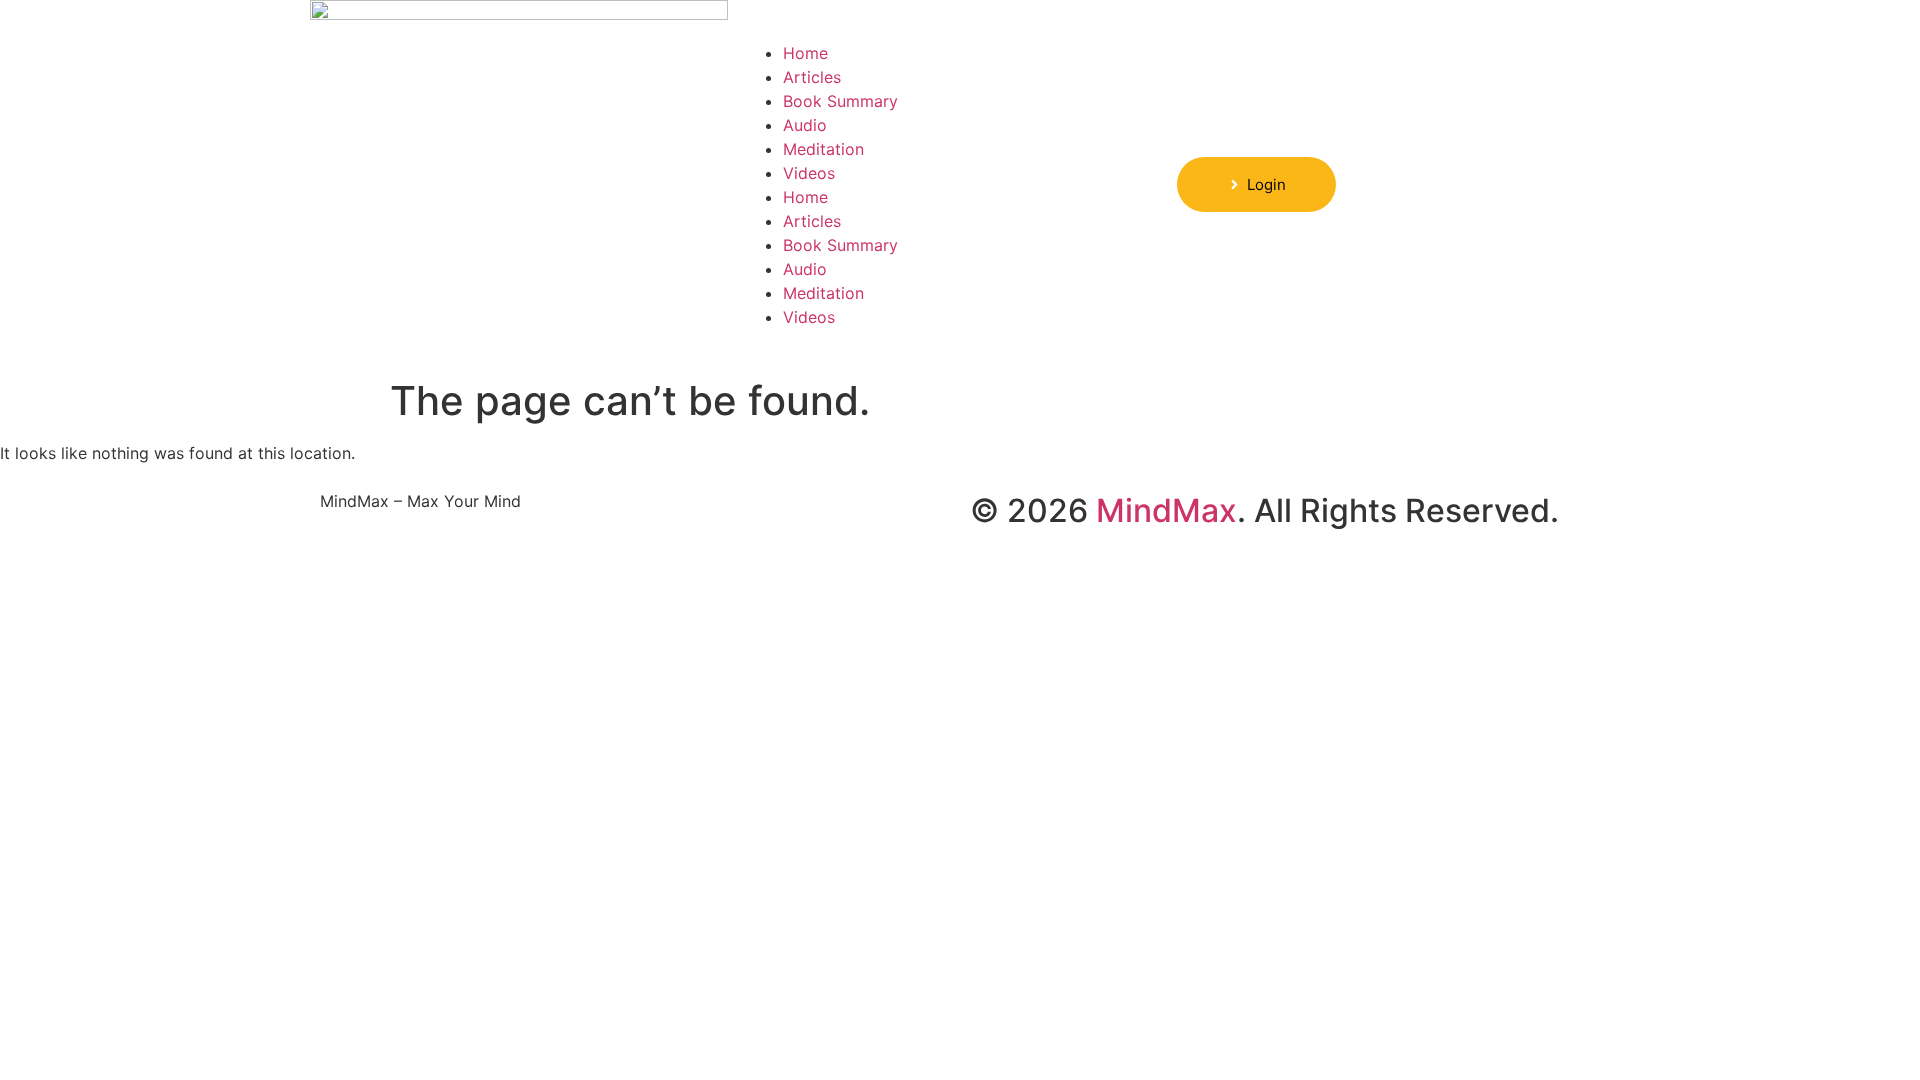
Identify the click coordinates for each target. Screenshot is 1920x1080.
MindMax (1166, 510)
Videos (809, 173)
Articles (812, 77)
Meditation (823, 149)
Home (805, 53)
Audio (805, 125)
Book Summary (840, 101)
